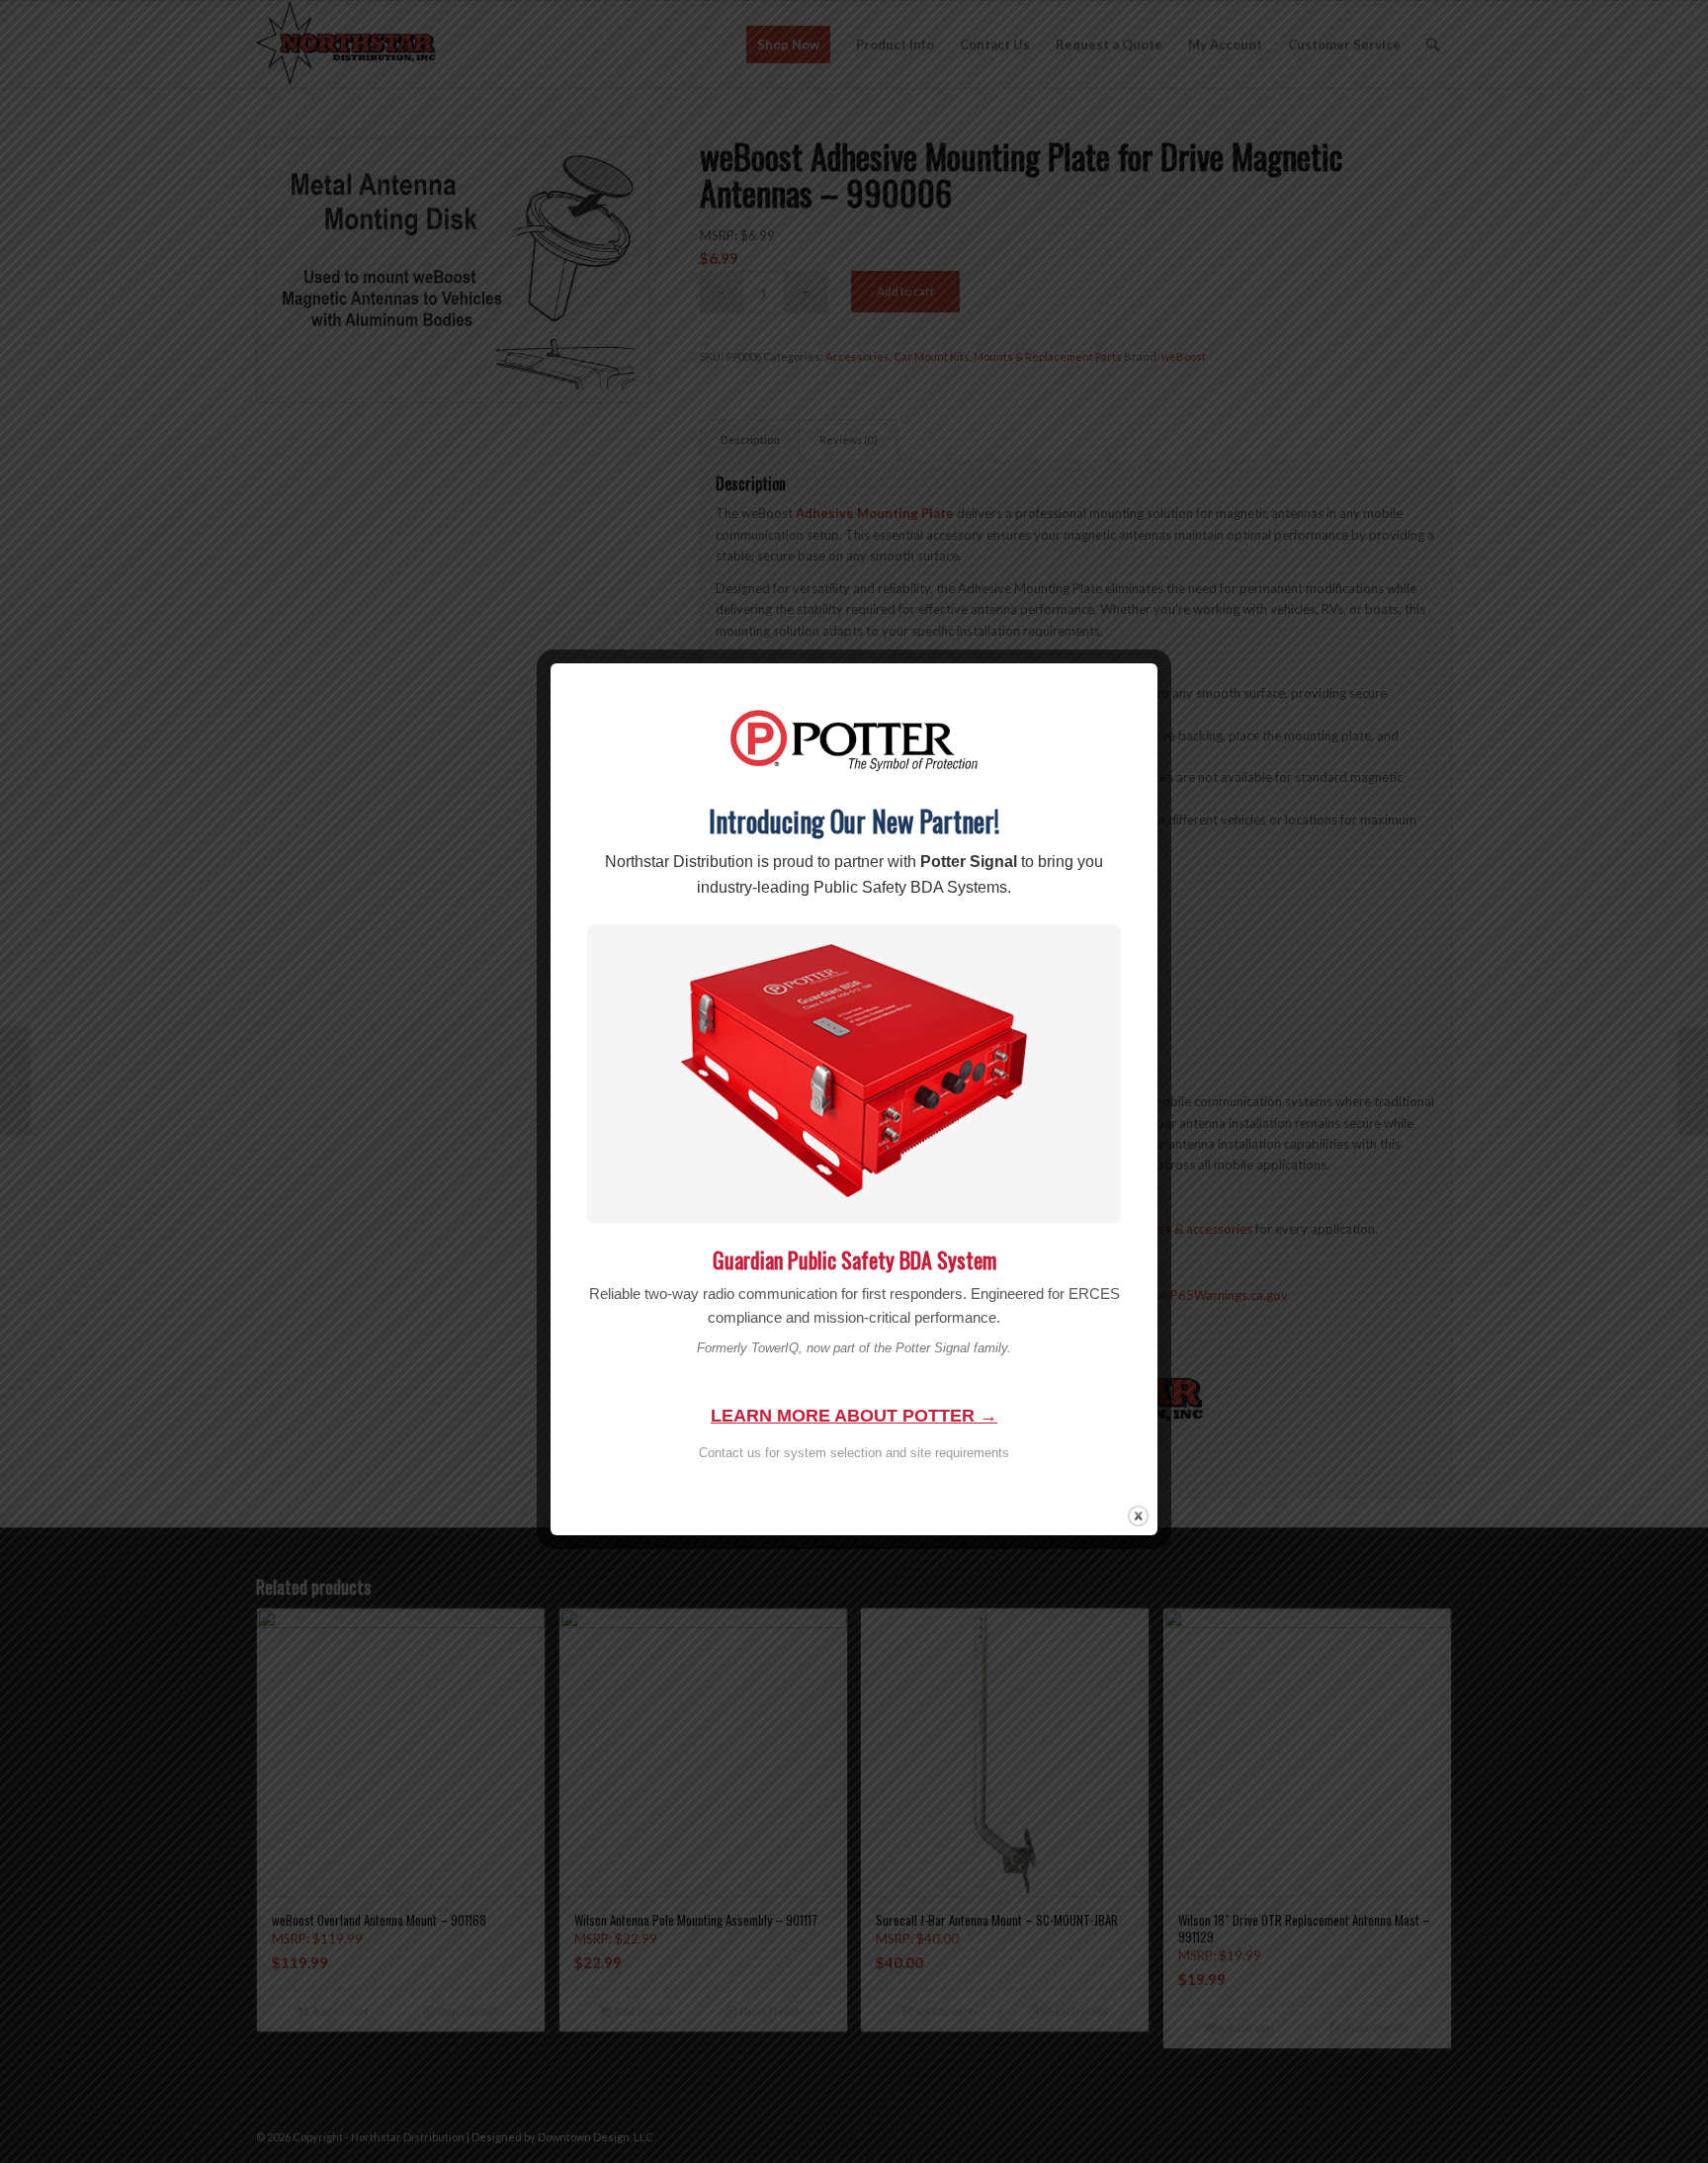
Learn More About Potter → (854, 1416)
